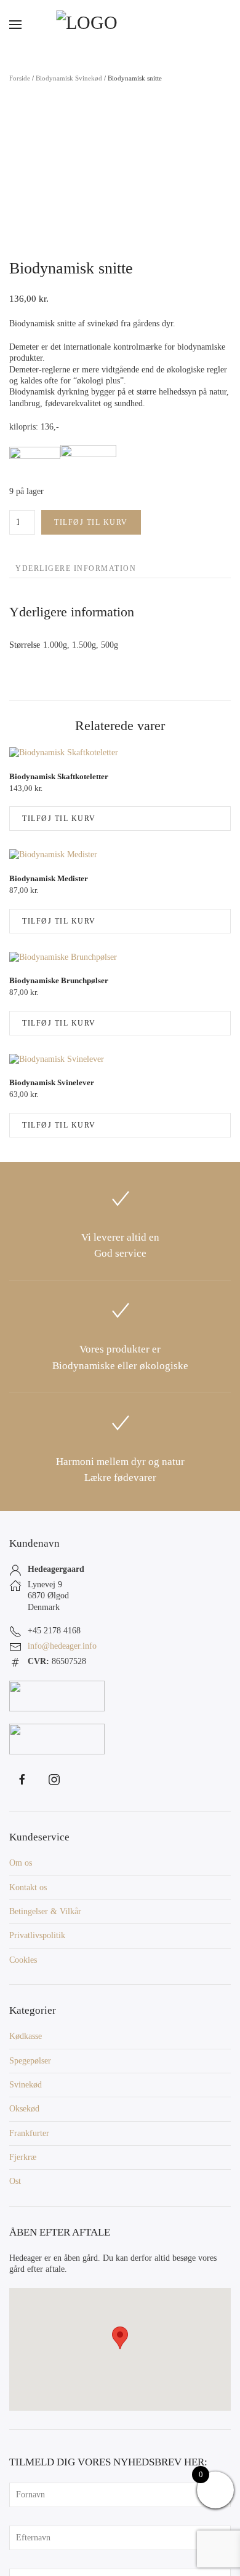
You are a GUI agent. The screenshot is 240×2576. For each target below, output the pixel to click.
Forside (20, 78)
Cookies (23, 1960)
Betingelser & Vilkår (45, 1911)
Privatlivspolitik (37, 1935)
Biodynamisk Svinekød (69, 78)
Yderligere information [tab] (76, 568)
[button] (15, 25)
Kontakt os (28, 1887)
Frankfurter (29, 2133)
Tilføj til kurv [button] (59, 819)
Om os (21, 1863)
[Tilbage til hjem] (120, 25)
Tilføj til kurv (91, 522)
